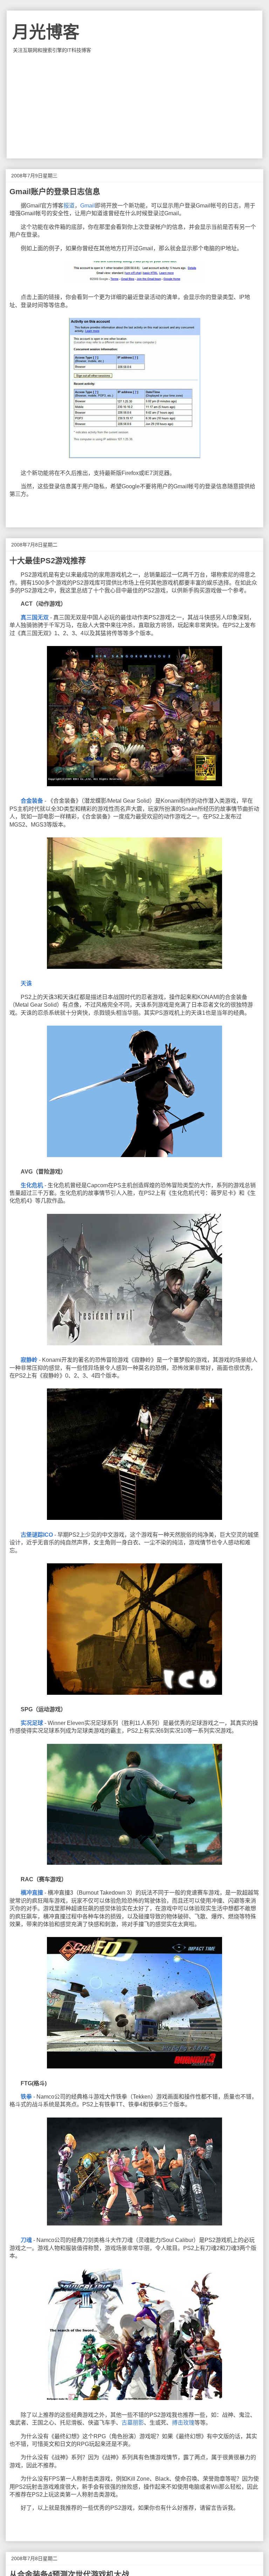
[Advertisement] (134, 106)
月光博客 (46, 32)
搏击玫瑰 (183, 2423)
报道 (69, 206)
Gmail (88, 206)
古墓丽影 (133, 2423)
